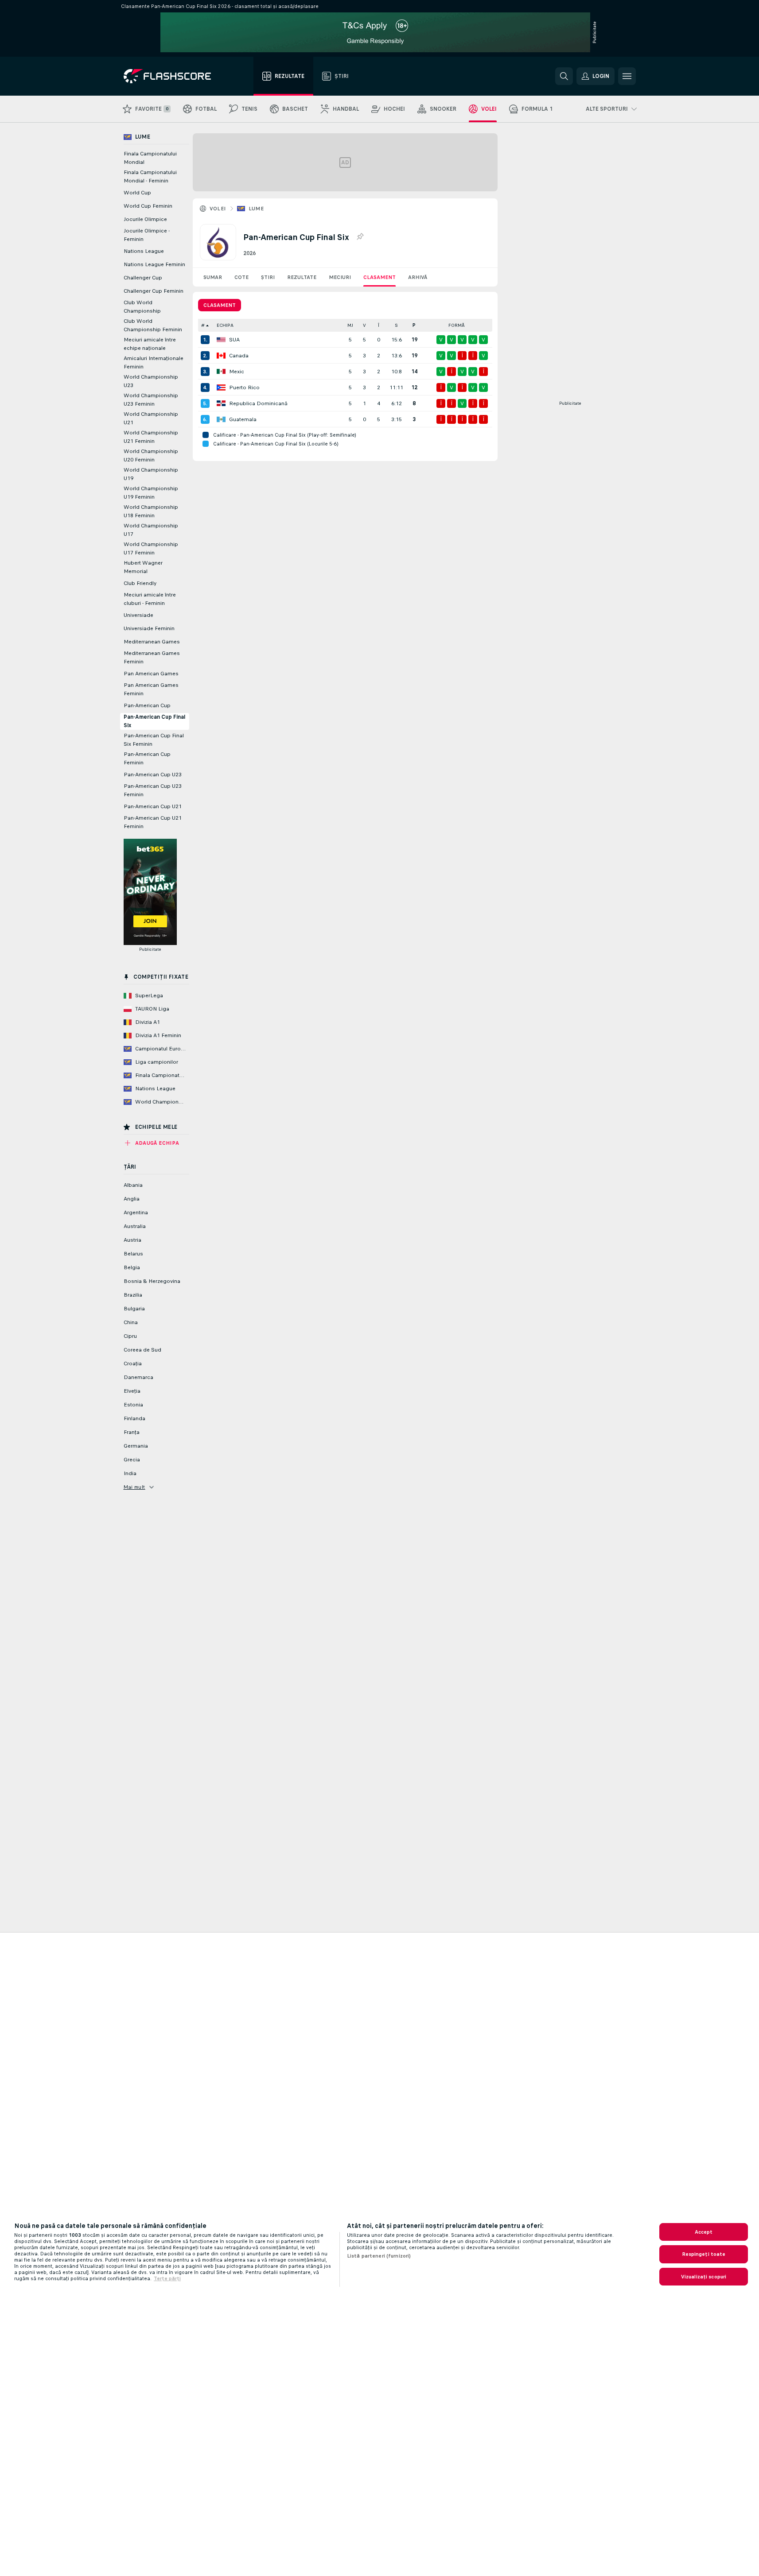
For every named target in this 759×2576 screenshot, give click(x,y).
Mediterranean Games (152, 642)
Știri (268, 277)
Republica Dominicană (258, 403)
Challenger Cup (143, 278)
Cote (241, 277)
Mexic (237, 372)
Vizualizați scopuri (704, 2277)
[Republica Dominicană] (221, 403)
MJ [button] (350, 325)
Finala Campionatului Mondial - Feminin (150, 176)
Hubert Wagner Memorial (143, 567)
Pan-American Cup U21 (153, 806)
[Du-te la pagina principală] (173, 76)
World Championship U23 (151, 381)
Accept (704, 2232)
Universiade (138, 615)
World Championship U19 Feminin (151, 493)
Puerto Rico (244, 387)
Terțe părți (167, 2278)
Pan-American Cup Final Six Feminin (154, 740)
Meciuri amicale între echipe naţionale (150, 344)
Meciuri (340, 277)
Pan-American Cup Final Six (154, 721)
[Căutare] (564, 76)
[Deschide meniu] (627, 76)
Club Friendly (140, 583)
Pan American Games (151, 674)
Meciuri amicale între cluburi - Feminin (150, 599)
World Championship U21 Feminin (151, 437)
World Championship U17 (151, 530)
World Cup (137, 193)
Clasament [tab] (220, 305)
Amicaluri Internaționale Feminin (154, 362)
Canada (239, 356)
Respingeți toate (704, 2254)
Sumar (213, 277)
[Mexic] (221, 372)
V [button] (364, 325)
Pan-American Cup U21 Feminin (153, 822)
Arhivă (418, 277)
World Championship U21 (151, 418)
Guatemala (243, 419)
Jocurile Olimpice (145, 219)
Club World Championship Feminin (153, 325)
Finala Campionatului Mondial (150, 158)
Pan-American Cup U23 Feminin (153, 790)
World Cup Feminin (148, 206)
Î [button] (379, 325)
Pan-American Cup (147, 705)
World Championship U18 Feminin (151, 511)
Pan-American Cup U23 (153, 775)
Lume (256, 209)
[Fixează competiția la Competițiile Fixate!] (360, 237)
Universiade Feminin (149, 628)
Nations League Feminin (154, 264)
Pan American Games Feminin (151, 689)
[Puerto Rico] (221, 387)
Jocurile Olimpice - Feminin (147, 235)
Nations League (144, 251)
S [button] (396, 325)
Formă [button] (457, 325)
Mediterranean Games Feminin (152, 657)
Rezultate (302, 277)
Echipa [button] (225, 325)
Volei (218, 209)
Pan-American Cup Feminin (147, 758)
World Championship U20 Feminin (151, 455)
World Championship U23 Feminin (151, 400)
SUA (234, 340)
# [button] (203, 325)
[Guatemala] (221, 419)
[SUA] (221, 340)
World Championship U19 (151, 474)
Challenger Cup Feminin (154, 291)
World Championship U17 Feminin (151, 548)
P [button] (414, 325)
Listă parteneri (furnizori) (379, 2256)
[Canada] (221, 356)
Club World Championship (142, 307)
